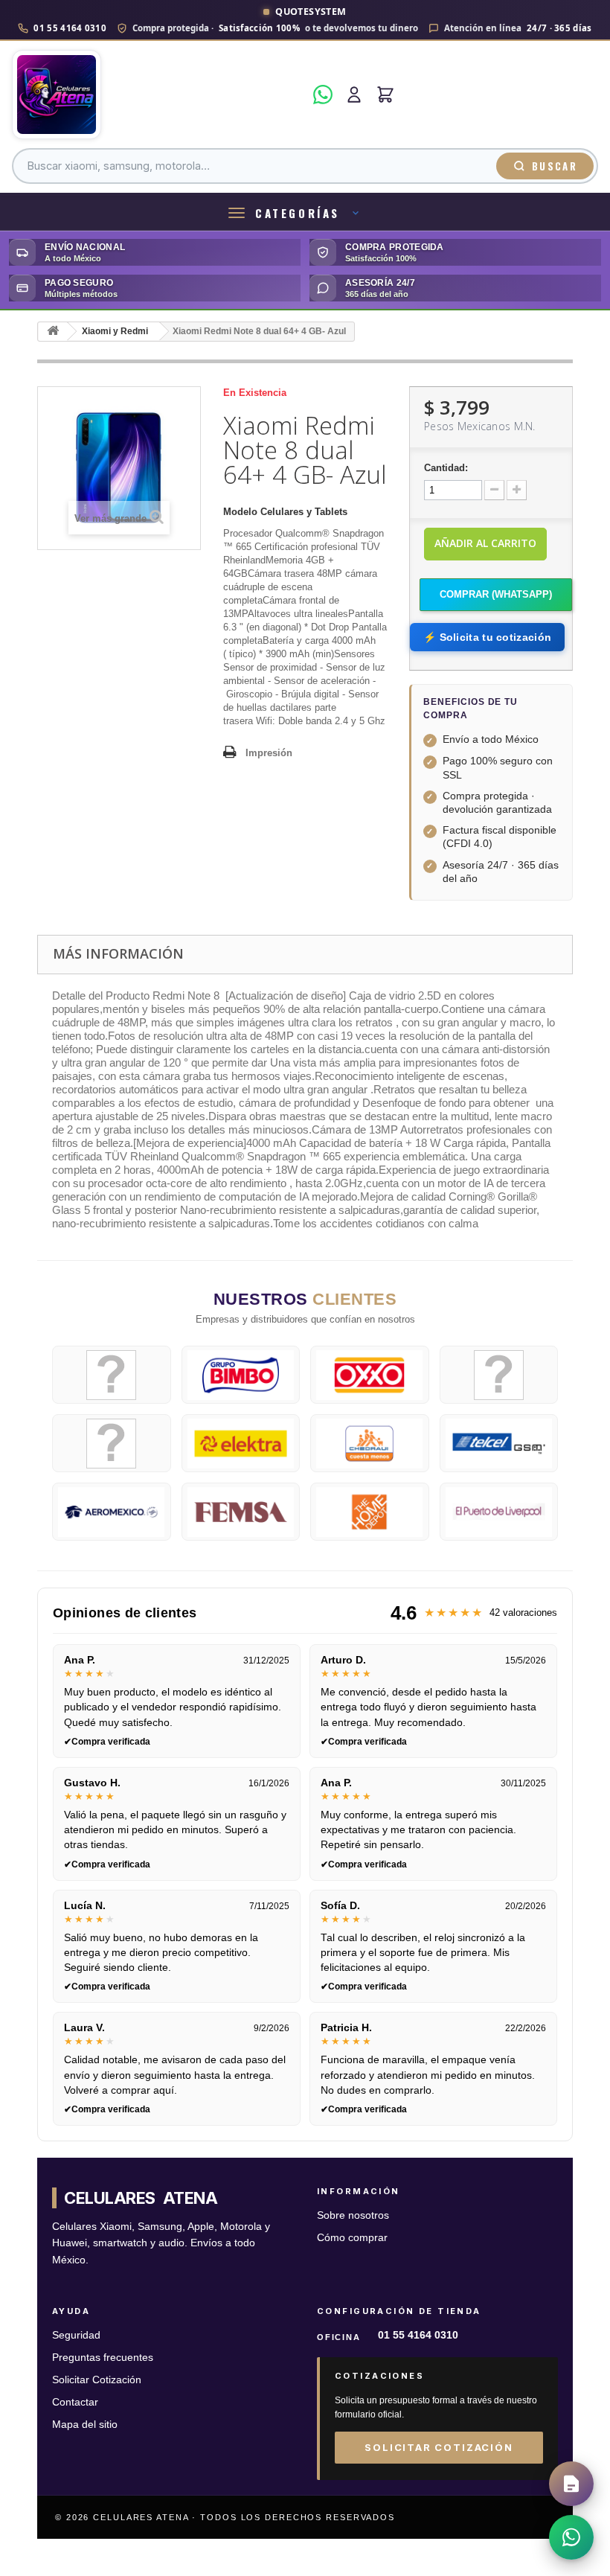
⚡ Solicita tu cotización (487, 637)
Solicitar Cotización (97, 2380)
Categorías (298, 213)
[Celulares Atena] (158, 95)
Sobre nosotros (353, 2215)
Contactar (75, 2402)
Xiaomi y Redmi (115, 331)
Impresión (269, 753)
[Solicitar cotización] (571, 2484)
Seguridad (76, 2335)
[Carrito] (385, 95)
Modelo (240, 512)
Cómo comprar (352, 2238)
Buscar (555, 166)
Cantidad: (446, 468)
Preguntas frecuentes (103, 2358)
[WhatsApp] (323, 95)
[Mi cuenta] (354, 95)
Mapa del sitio (85, 2425)
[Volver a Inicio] (53, 332)
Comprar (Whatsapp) (496, 594)
